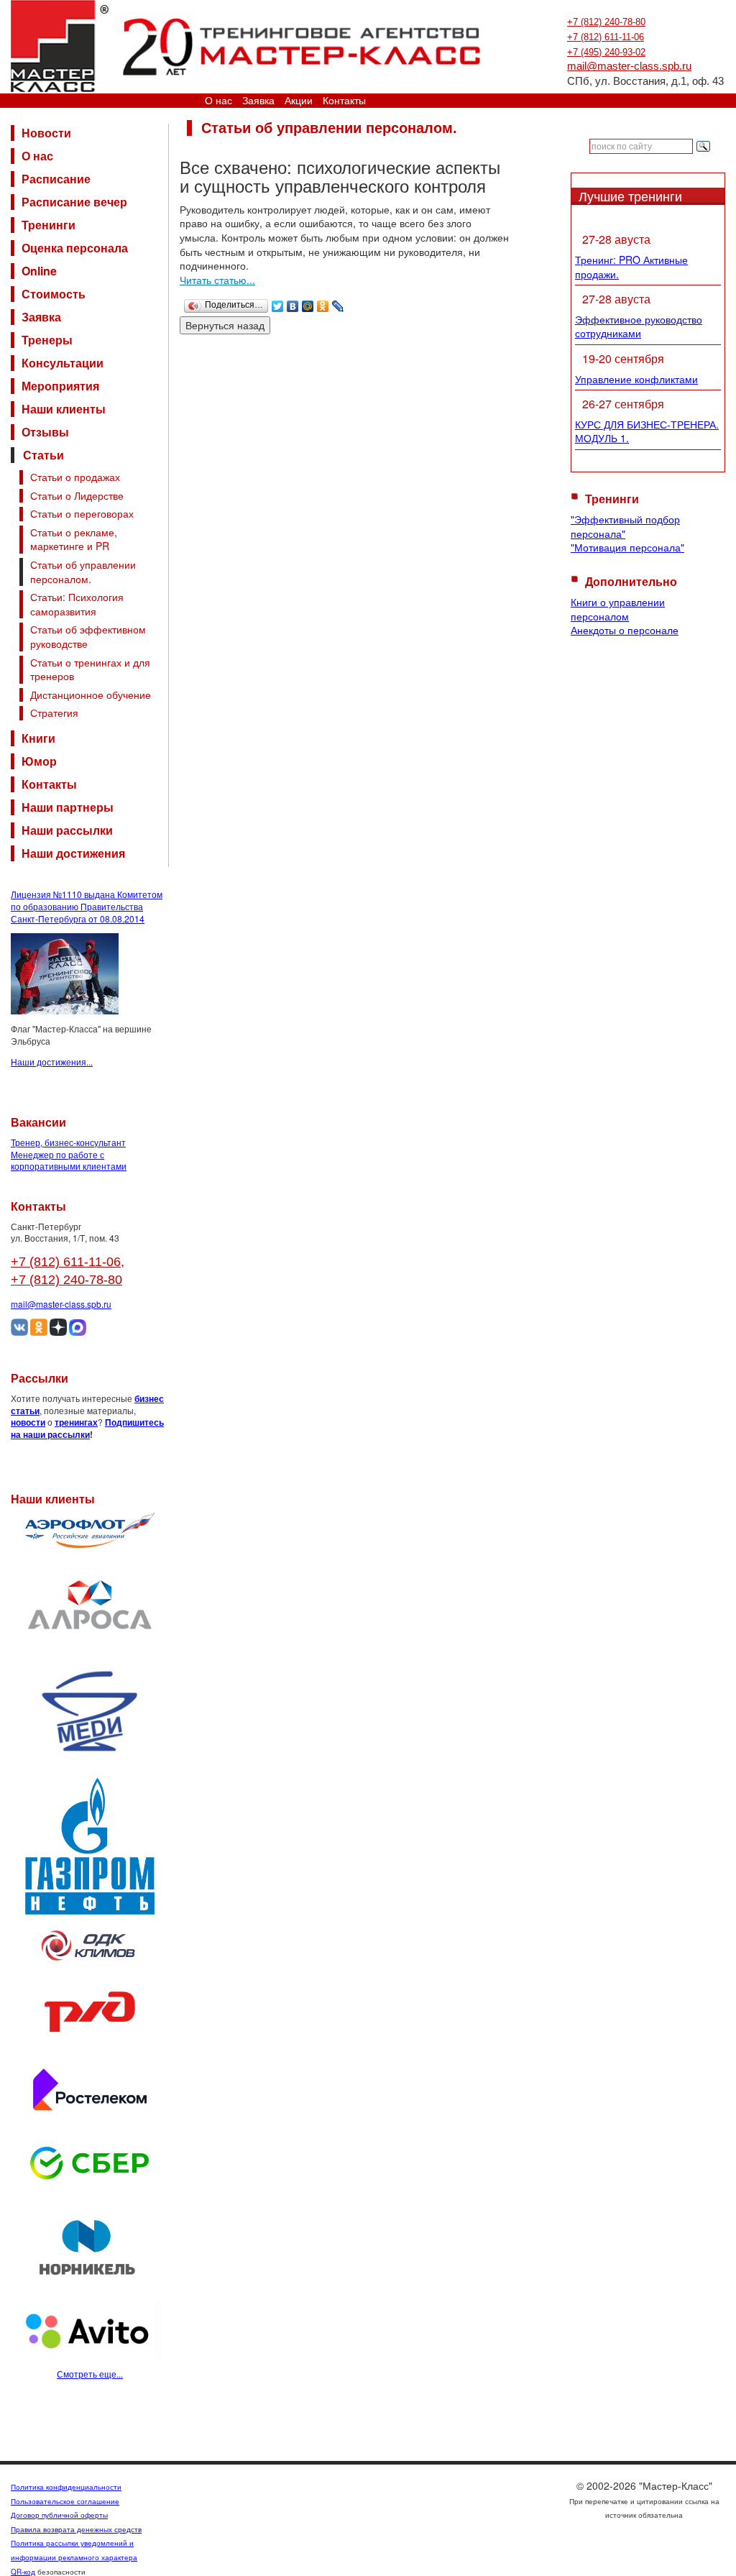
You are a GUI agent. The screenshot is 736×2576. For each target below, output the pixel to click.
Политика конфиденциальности (66, 2487)
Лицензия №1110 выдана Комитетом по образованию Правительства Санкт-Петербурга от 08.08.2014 (87, 906)
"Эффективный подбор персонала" (625, 526)
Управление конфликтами (636, 379)
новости (28, 1422)
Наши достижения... (52, 1062)
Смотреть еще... (90, 2374)
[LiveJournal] (338, 303)
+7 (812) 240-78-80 (606, 22)
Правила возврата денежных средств (76, 2529)
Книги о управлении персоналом (618, 609)
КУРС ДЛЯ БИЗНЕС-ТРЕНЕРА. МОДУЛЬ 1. (647, 431)
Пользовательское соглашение (65, 2501)
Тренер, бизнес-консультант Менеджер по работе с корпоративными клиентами (69, 1154)
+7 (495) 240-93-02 (606, 52)
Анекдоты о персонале (625, 630)
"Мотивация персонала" (627, 547)
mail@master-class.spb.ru (629, 66)
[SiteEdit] (353, 303)
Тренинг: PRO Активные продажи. (631, 267)
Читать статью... (217, 280)
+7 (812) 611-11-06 (606, 37)
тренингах (76, 1422)
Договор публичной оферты (59, 2515)
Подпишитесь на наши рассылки (87, 1428)
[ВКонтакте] (293, 303)
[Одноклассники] (323, 303)
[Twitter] (278, 303)
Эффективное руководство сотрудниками (639, 326)
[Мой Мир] (308, 303)
